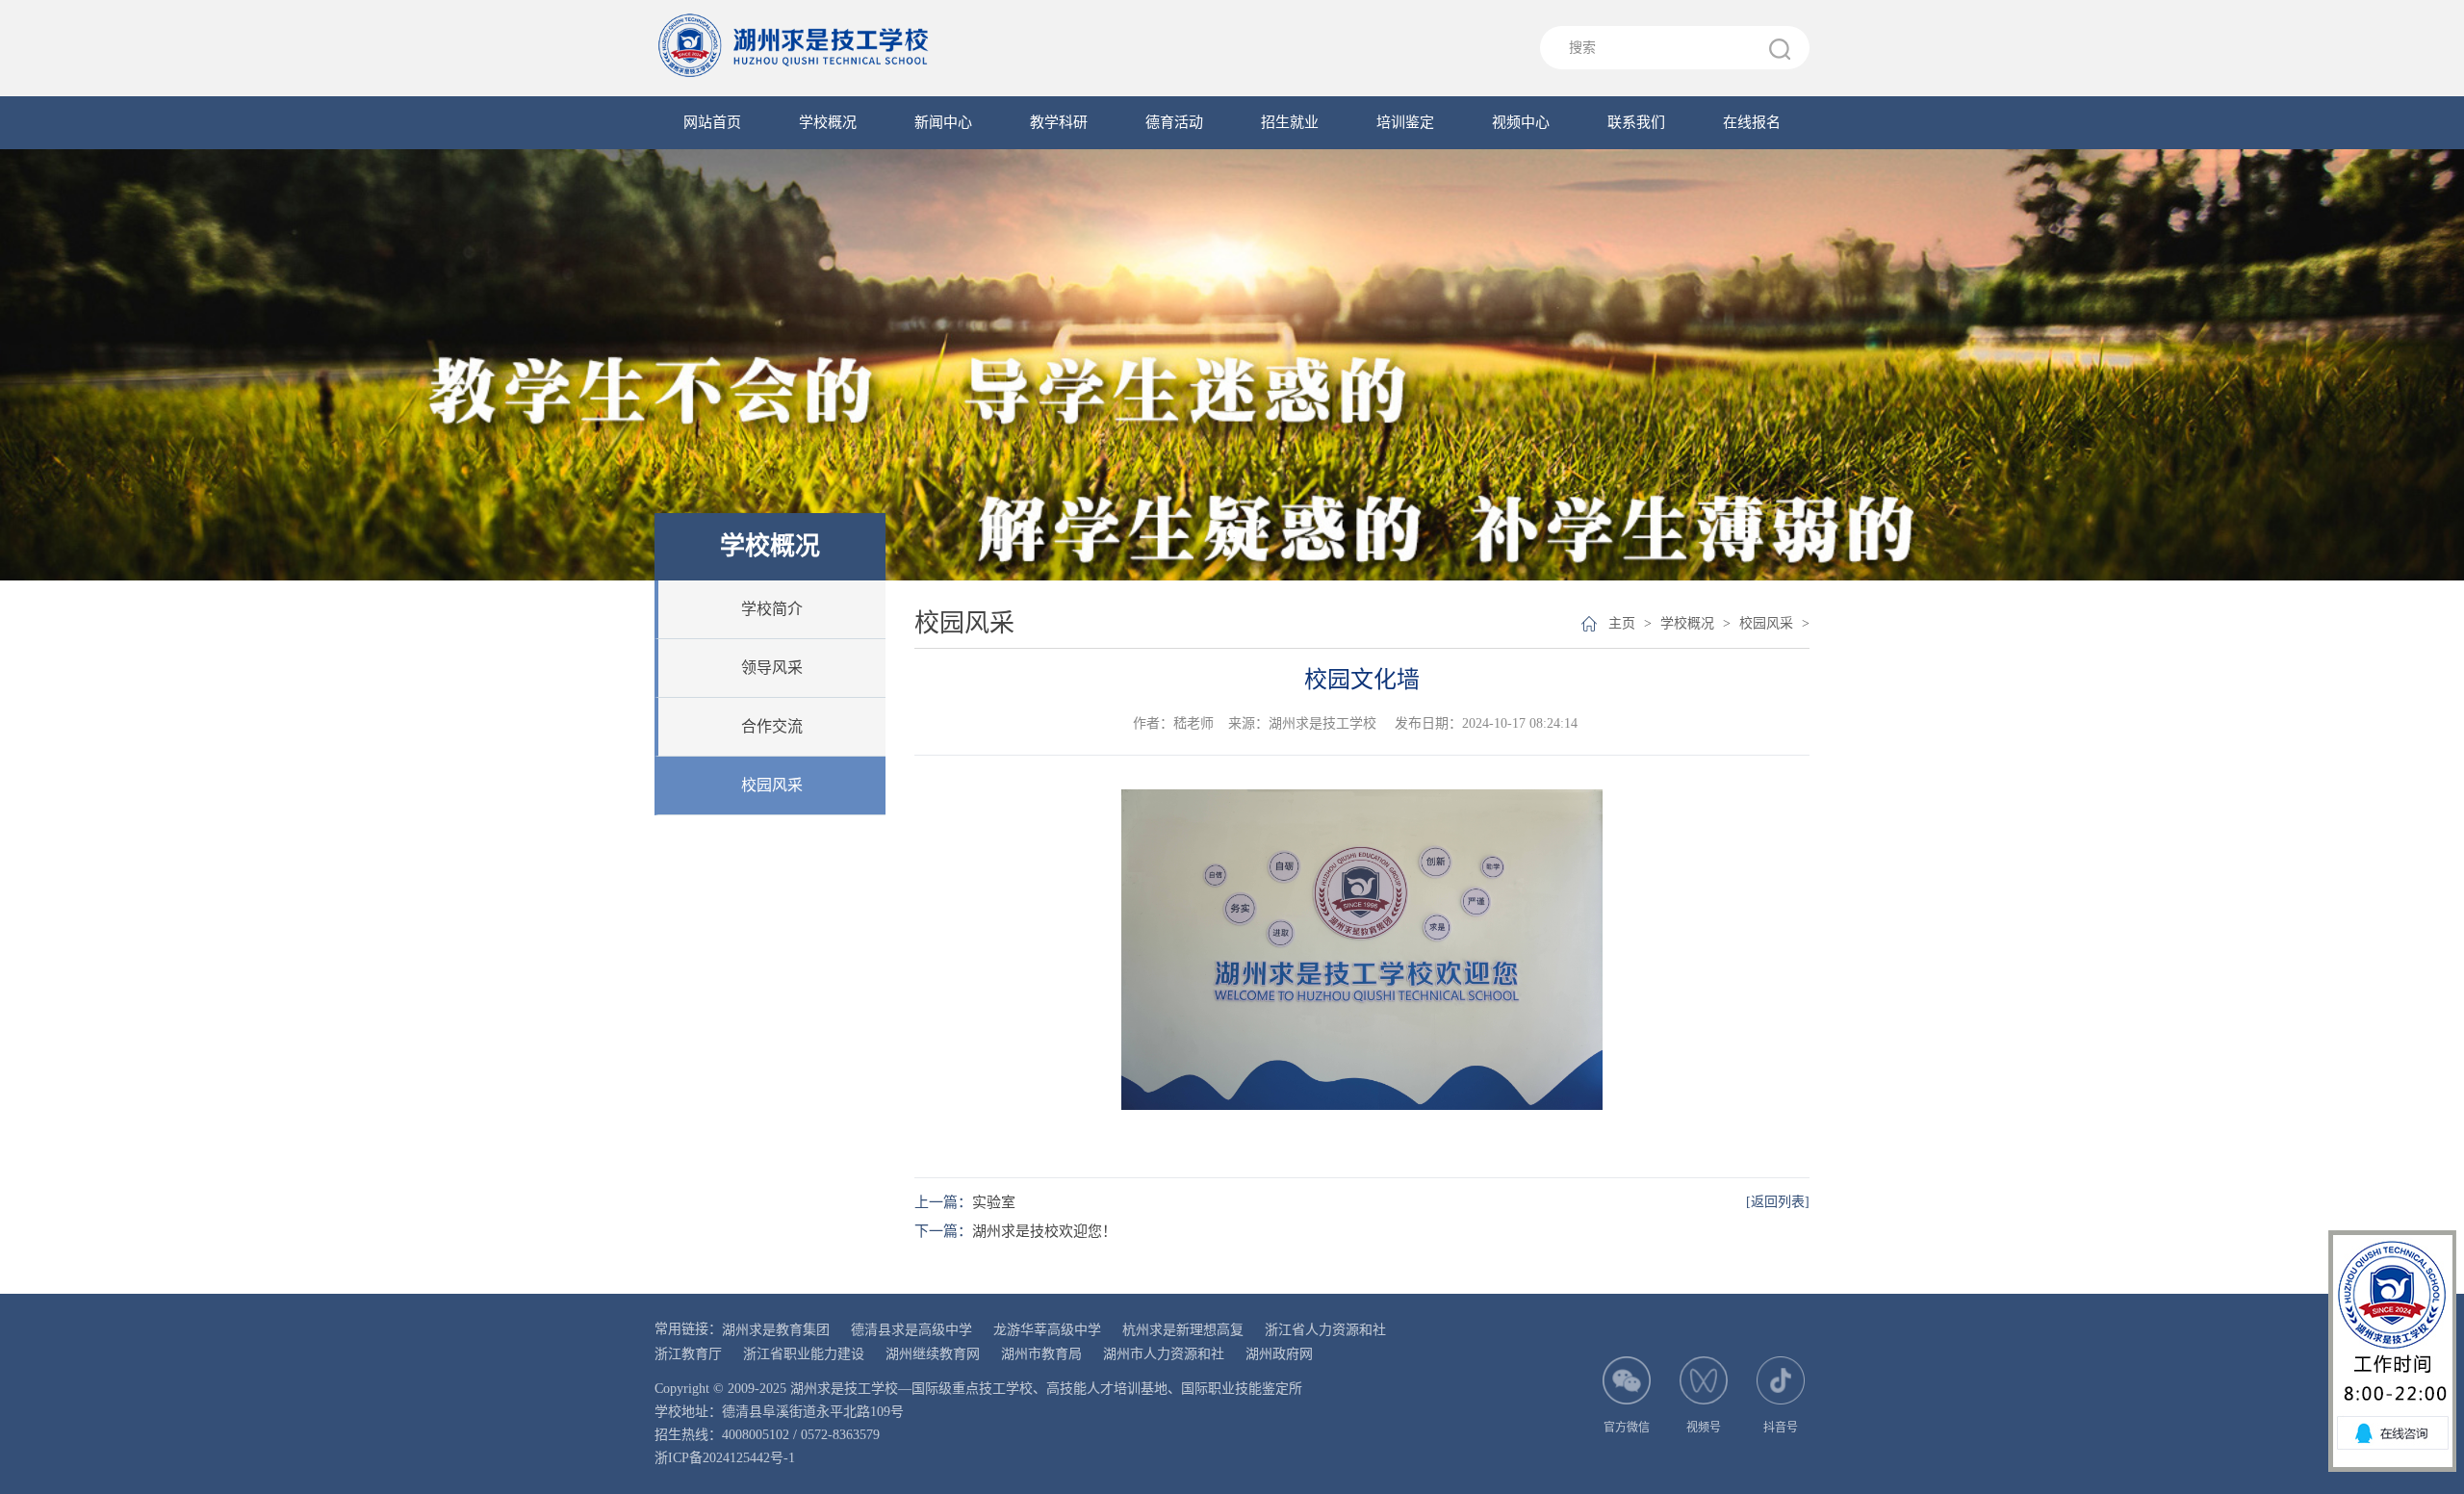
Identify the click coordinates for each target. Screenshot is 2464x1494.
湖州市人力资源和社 (1164, 1354)
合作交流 (772, 726)
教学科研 (1059, 122)
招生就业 (1290, 122)
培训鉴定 (1405, 122)
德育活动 (1174, 122)
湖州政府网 (1279, 1354)
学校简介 (772, 609)
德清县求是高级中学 (911, 1330)
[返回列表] (1778, 1202)
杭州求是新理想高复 (1183, 1330)
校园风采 (772, 785)
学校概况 (828, 122)
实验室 (994, 1202)
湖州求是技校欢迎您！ (1044, 1231)
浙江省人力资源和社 (1325, 1330)
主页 (1622, 623)
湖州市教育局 (1041, 1354)
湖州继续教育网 (933, 1354)
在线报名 (1752, 122)
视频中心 (1521, 122)
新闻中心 (943, 122)
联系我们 (1636, 122)
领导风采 (772, 668)
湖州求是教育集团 (776, 1330)
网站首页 (712, 122)
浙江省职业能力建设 (804, 1354)
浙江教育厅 (688, 1354)
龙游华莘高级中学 (1047, 1330)
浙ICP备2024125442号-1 (725, 1458)
